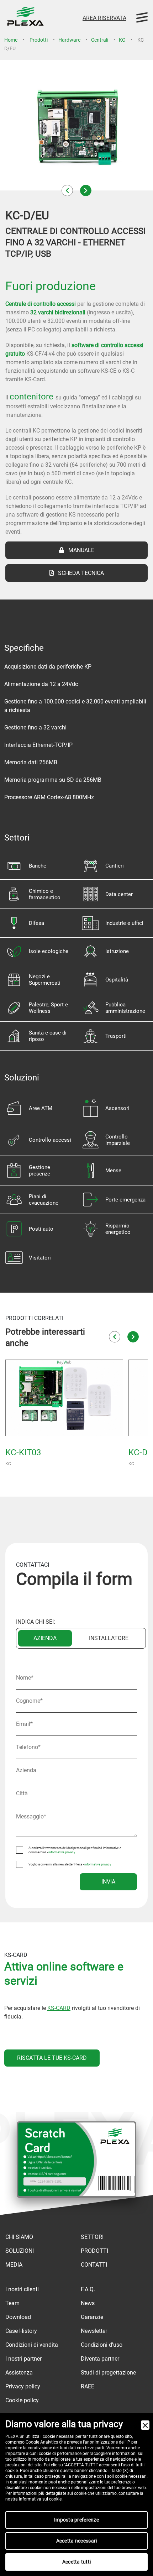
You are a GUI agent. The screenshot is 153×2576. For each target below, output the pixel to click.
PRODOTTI (94, 2251)
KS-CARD (59, 2008)
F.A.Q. (88, 2289)
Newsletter (94, 2331)
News (88, 2303)
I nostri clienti (22, 2289)
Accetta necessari (77, 2541)
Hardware (69, 40)
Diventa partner (100, 2359)
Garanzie (92, 2317)
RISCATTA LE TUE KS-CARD (52, 2058)
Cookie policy (22, 2400)
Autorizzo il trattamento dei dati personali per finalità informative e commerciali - (75, 1850)
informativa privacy (62, 1852)
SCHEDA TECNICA (79, 573)
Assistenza (19, 2373)
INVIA (108, 1882)
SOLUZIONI (20, 2251)
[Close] (145, 2425)
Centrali (100, 40)
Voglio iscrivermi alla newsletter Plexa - (70, 1864)
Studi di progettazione (108, 2373)
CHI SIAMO (19, 2237)
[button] (67, 190)
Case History (21, 2331)
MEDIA (14, 2265)
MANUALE (79, 550)
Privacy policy (23, 2386)
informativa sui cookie (40, 2499)
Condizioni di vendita (32, 2345)
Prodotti (39, 40)
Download (18, 2317)
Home (11, 40)
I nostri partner (23, 2359)
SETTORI (92, 2237)
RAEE (88, 2386)
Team (12, 2303)
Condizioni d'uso (102, 2345)
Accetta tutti (77, 2562)
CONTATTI (94, 2265)
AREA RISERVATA (104, 18)
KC (122, 40)
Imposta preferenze (76, 2520)
